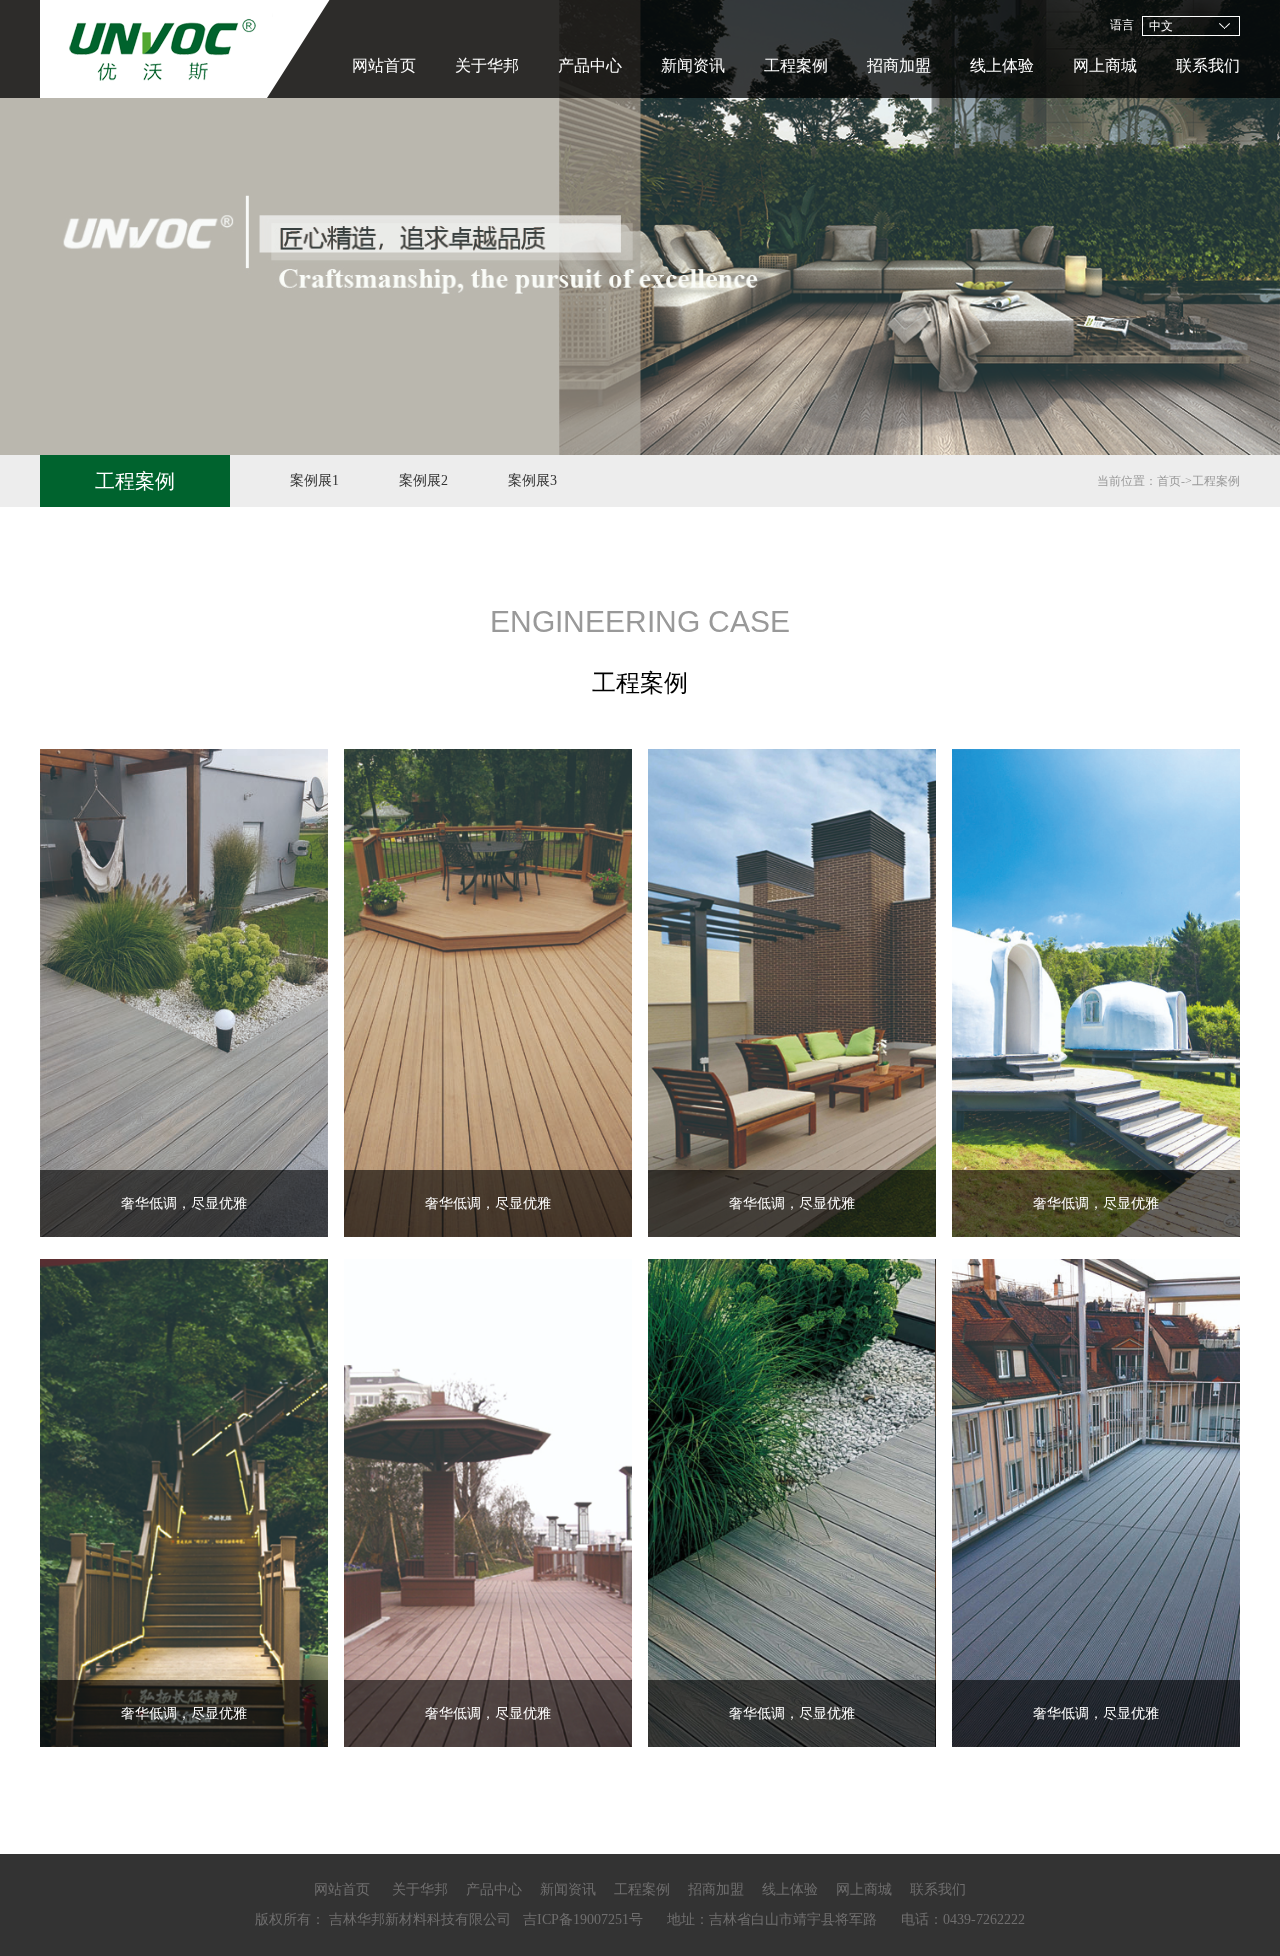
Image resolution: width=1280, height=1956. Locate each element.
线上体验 (1002, 65)
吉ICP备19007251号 (583, 1919)
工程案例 (796, 65)
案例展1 (314, 480)
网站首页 (384, 65)
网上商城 (1105, 65)
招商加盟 (899, 65)
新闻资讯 (693, 65)
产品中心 (590, 65)
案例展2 (423, 480)
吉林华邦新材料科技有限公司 (420, 1919)
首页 (1169, 481)
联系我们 (1208, 65)
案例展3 (532, 480)
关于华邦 (487, 65)
